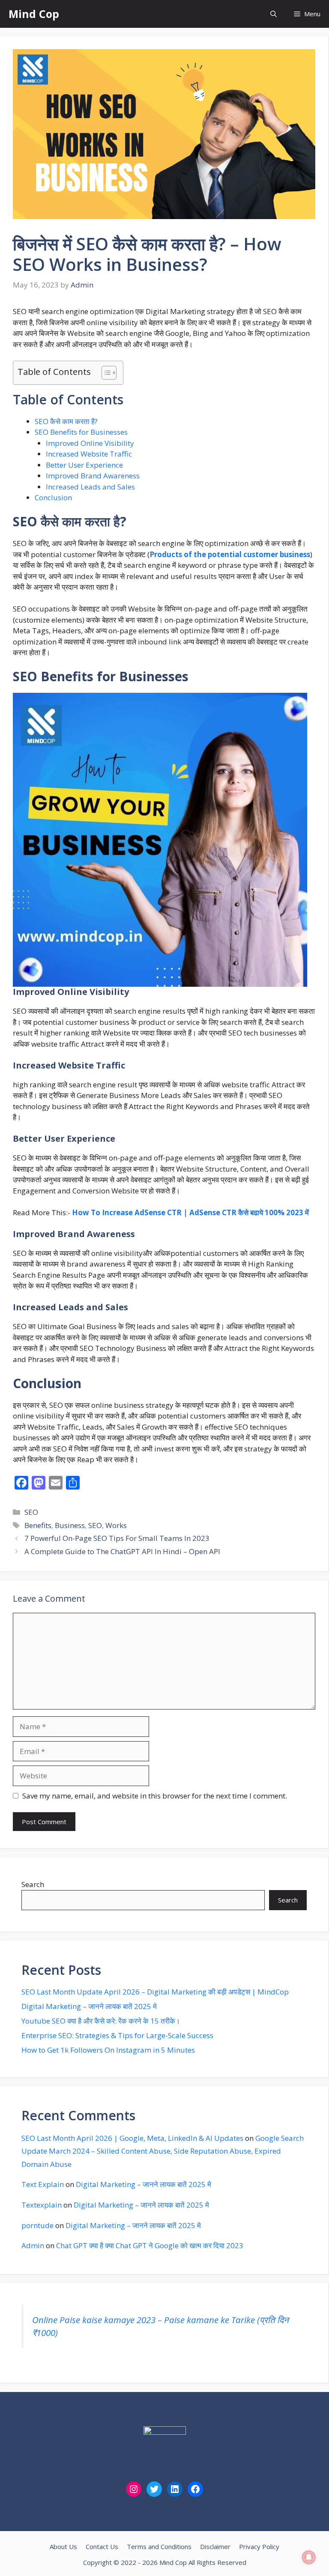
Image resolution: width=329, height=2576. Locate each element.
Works (116, 1525)
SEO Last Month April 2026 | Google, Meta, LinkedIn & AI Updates (132, 2138)
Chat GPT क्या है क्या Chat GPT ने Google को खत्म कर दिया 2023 (150, 2245)
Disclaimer (215, 2546)
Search (33, 1884)
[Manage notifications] (309, 2557)
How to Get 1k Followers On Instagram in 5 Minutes (108, 2050)
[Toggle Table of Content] (105, 373)
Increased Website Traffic (89, 454)
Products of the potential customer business (230, 554)
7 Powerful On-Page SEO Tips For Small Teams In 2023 (117, 1538)
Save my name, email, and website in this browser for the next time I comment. (155, 1796)
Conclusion (53, 497)
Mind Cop (34, 14)
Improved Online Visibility (90, 443)
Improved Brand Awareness (93, 476)
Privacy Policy (259, 2546)
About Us (63, 2546)
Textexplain (42, 2205)
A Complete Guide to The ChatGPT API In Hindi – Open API (122, 1551)
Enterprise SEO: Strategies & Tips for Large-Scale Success (117, 2035)
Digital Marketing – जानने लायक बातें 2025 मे (89, 2006)
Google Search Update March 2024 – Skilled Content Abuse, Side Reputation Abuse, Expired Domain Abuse (163, 2151)
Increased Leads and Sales (90, 487)
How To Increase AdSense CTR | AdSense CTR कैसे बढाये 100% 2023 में (190, 1212)
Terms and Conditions (159, 2546)
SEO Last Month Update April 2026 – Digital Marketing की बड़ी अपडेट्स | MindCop (155, 1992)
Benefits (38, 1525)
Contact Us (102, 2546)
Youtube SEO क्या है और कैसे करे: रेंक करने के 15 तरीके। (101, 2021)
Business (70, 1525)
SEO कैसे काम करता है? (66, 421)
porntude (37, 2225)
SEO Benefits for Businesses (81, 432)
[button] (274, 14)
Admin (33, 2245)
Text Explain (43, 2184)
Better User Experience (84, 465)
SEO (31, 1512)
